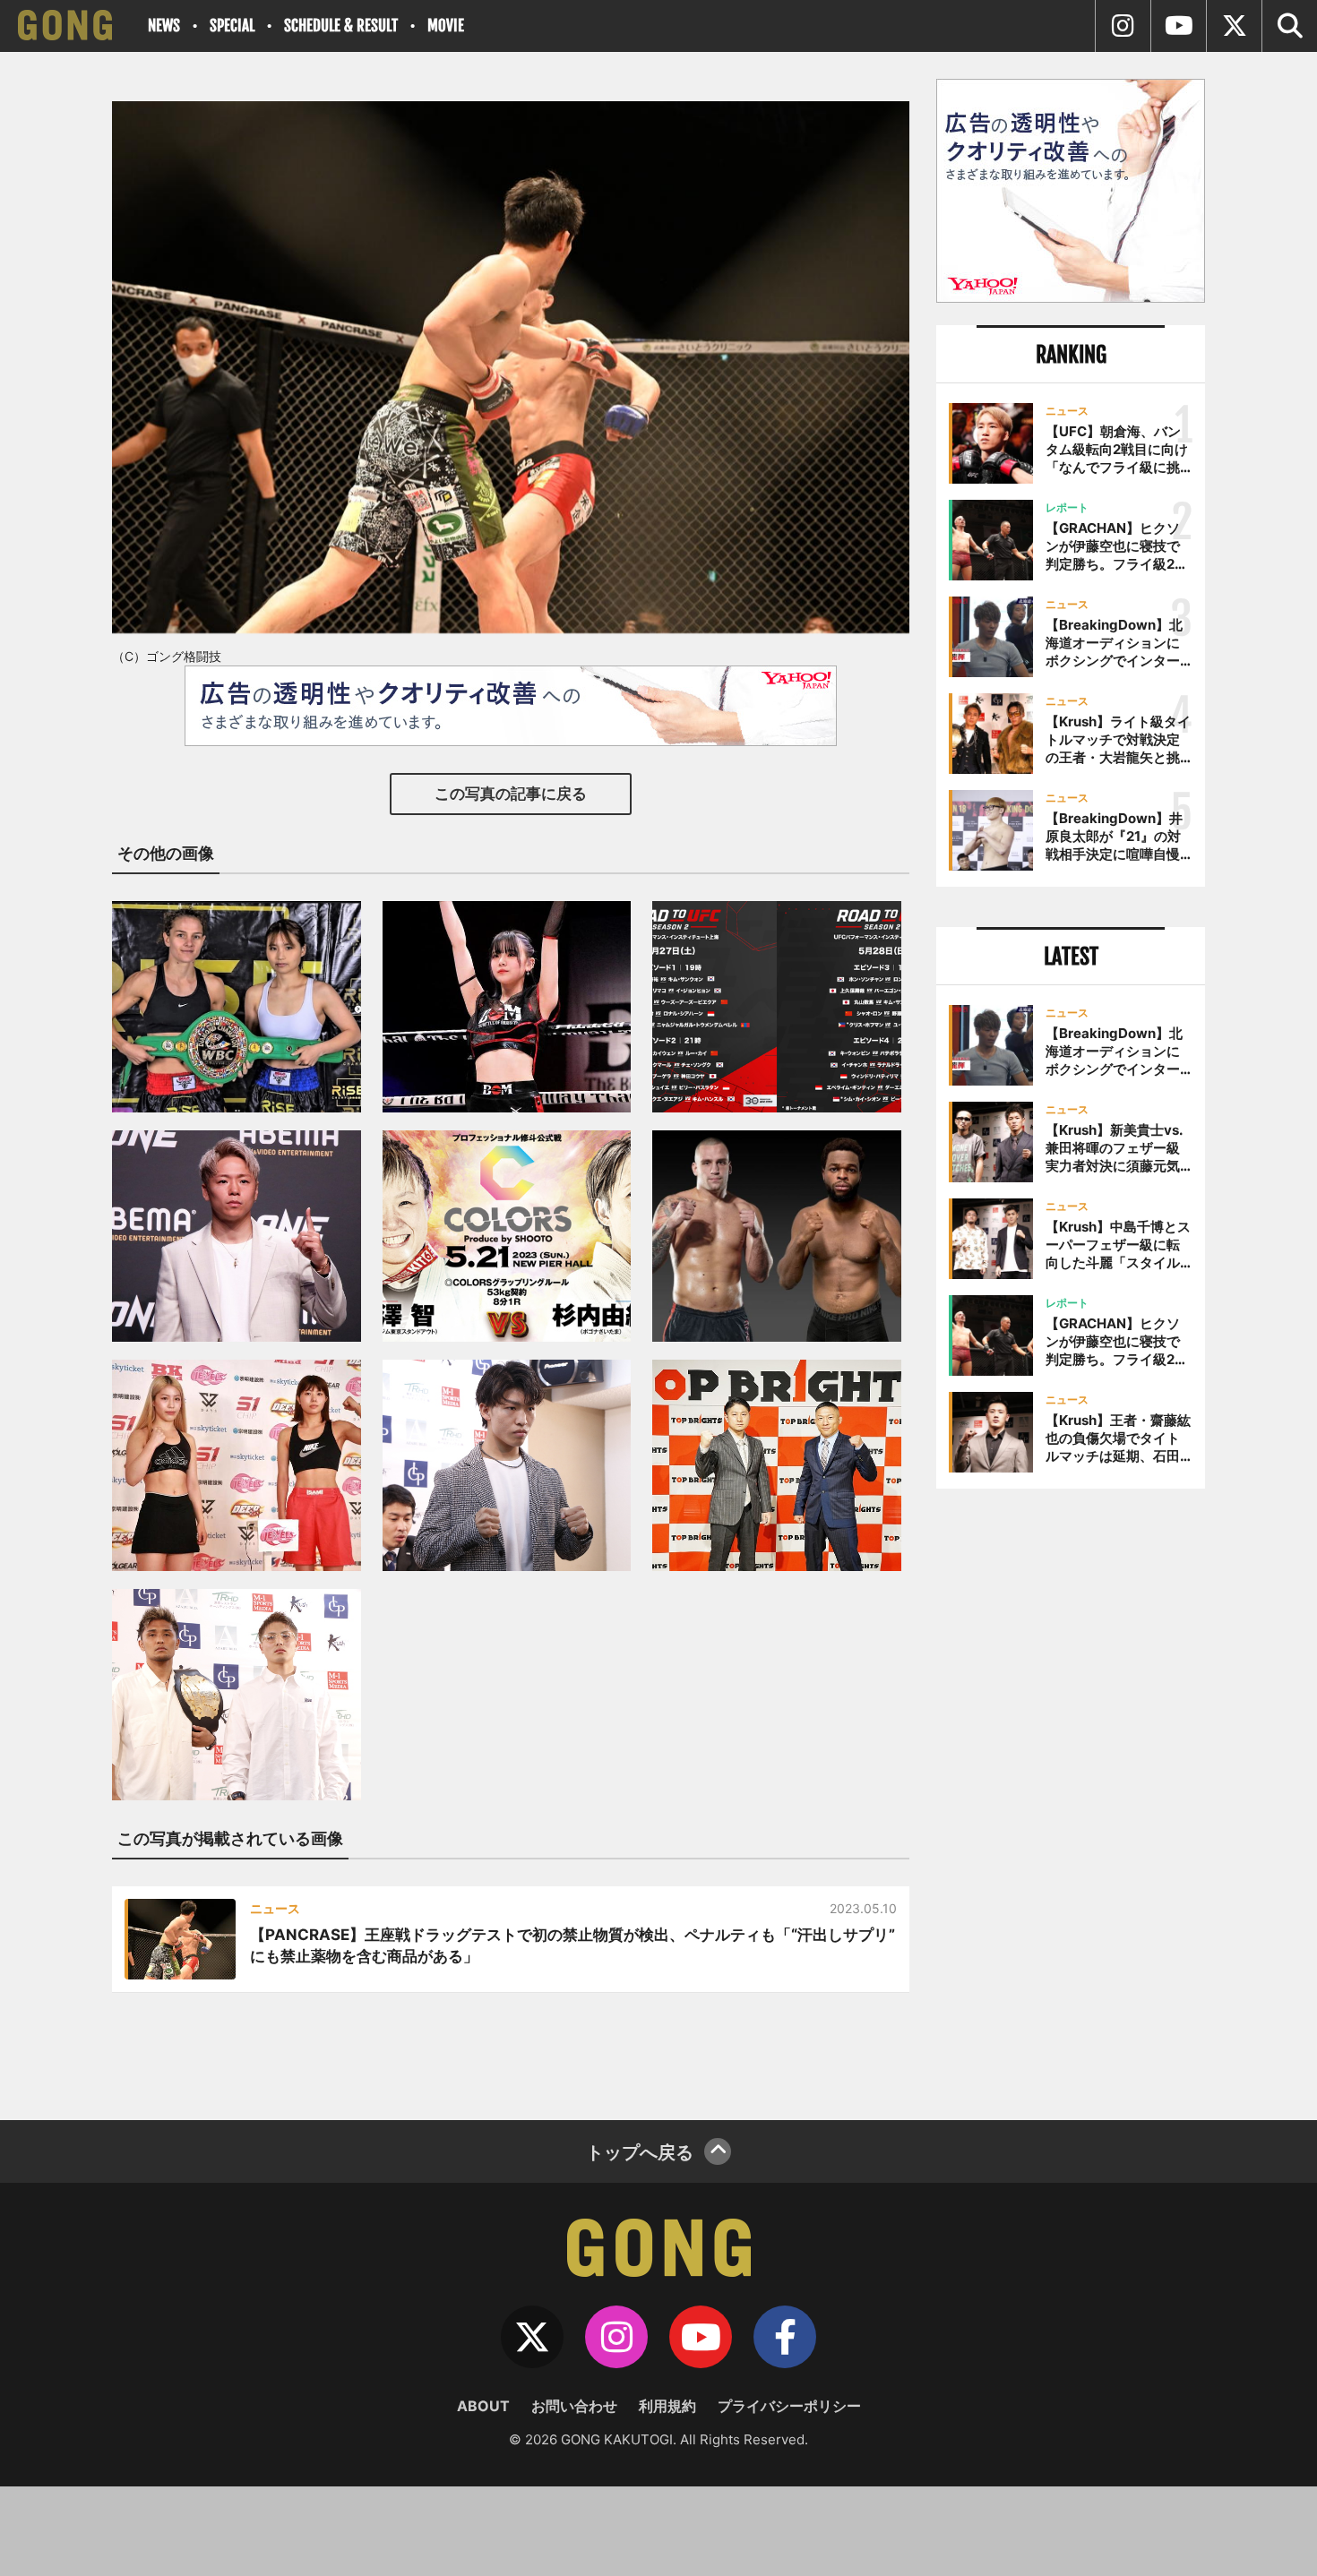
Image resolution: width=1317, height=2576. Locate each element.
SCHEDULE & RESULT (341, 26)
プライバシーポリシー (789, 2406)
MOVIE (446, 26)
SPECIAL (232, 26)
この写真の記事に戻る (511, 794)
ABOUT (483, 2406)
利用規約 (667, 2406)
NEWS (164, 26)
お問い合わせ (574, 2406)
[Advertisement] (1071, 1798)
